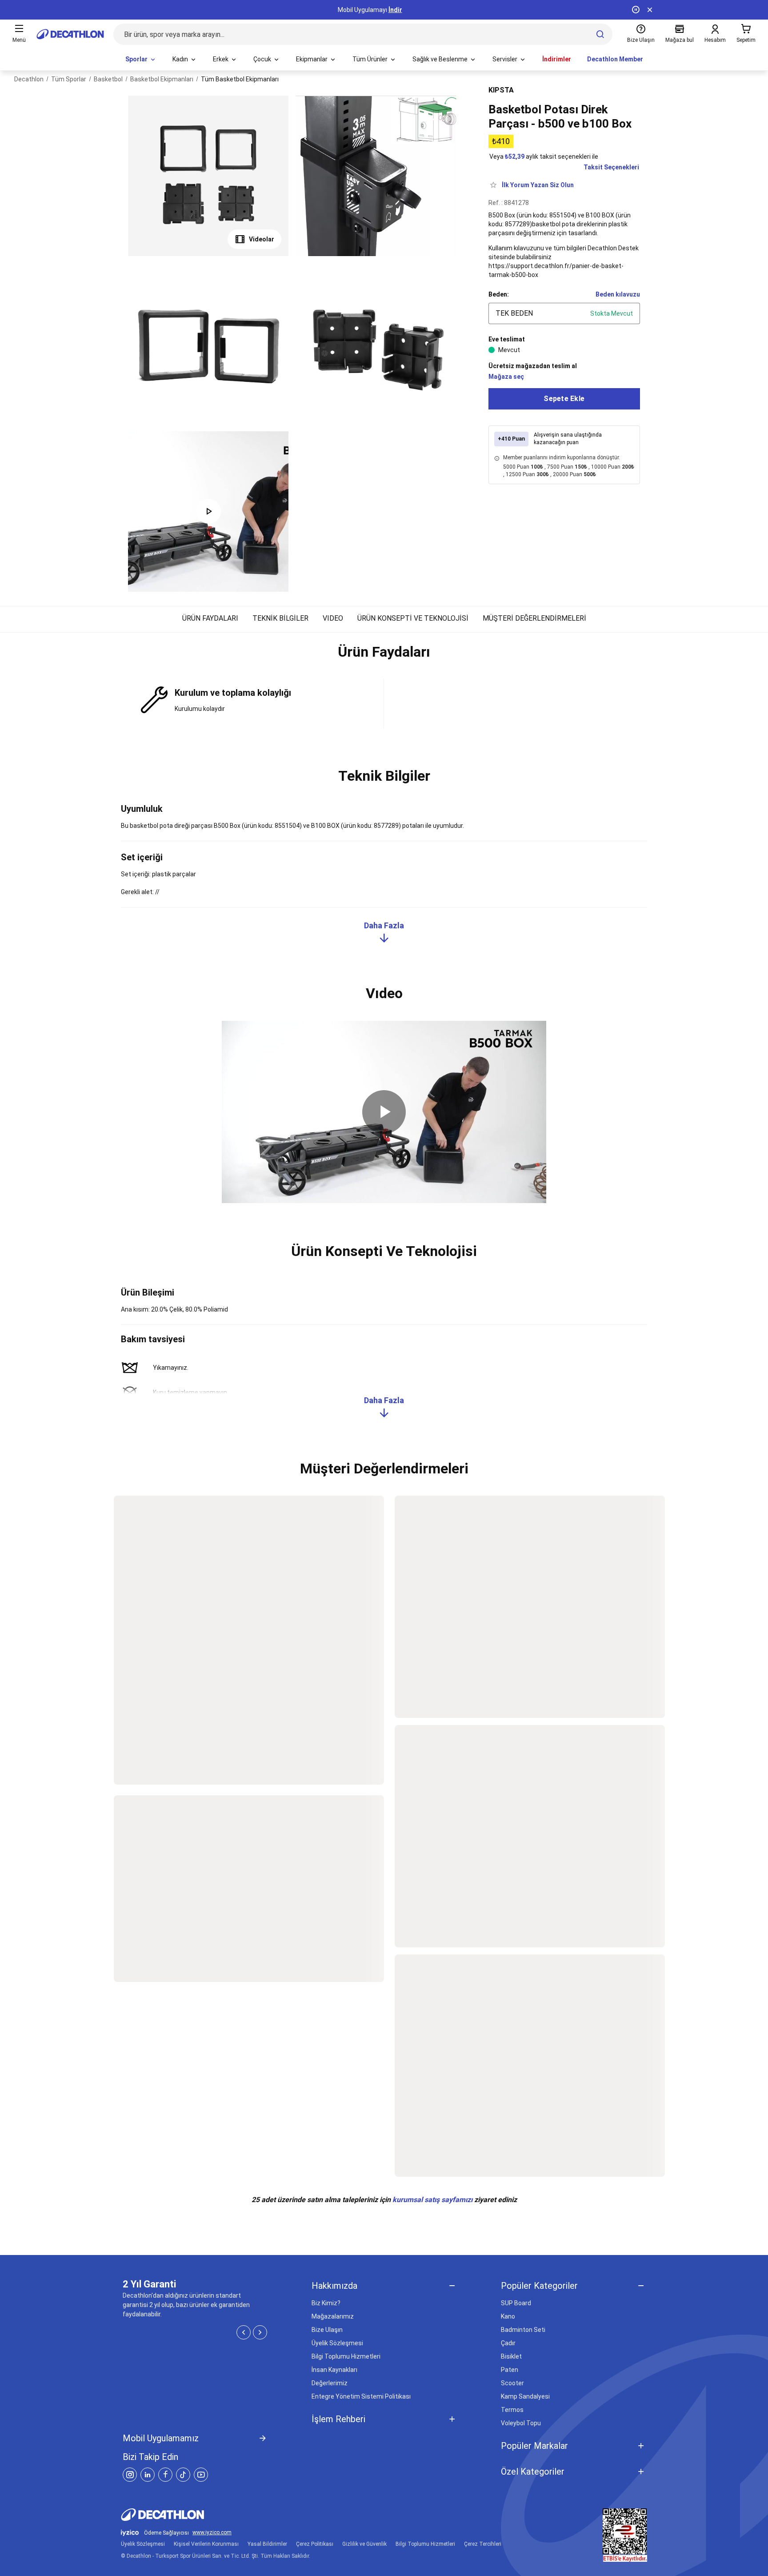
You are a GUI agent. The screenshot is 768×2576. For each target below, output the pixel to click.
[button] (384, 656)
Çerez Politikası (315, 2544)
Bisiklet (511, 2356)
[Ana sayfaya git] (70, 34)
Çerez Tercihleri (483, 2544)
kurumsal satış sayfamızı (432, 2200)
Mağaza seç (506, 377)
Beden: (499, 294)
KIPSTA (501, 90)
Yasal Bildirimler (267, 2544)
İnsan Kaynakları (334, 2370)
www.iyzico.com (212, 2533)
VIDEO (333, 618)
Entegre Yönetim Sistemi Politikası (361, 2396)
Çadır (508, 2343)
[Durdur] (636, 10)
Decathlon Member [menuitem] (615, 59)
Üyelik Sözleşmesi (337, 2343)
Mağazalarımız (333, 2316)
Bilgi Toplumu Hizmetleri (346, 2356)
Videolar (262, 239)
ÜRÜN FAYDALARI (210, 618)
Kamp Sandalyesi (525, 2396)
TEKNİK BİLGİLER (280, 618)
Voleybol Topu (521, 2423)
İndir (395, 10)
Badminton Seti (523, 2330)
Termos (512, 2410)
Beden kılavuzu (618, 294)
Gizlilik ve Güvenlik (364, 2544)
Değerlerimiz (330, 2383)
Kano (508, 2316)
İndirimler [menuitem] (557, 59)
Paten (510, 2370)
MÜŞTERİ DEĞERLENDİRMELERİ (534, 618)
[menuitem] (141, 60)
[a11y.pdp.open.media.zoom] (208, 176)
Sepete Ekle (564, 399)
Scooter (512, 2383)
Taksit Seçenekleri (611, 167)
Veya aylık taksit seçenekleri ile (544, 156)
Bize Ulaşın (327, 2330)
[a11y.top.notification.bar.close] (650, 10)
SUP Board (516, 2303)
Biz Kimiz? (326, 2303)
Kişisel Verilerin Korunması (206, 2544)
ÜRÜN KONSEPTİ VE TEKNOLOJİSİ (413, 618)
